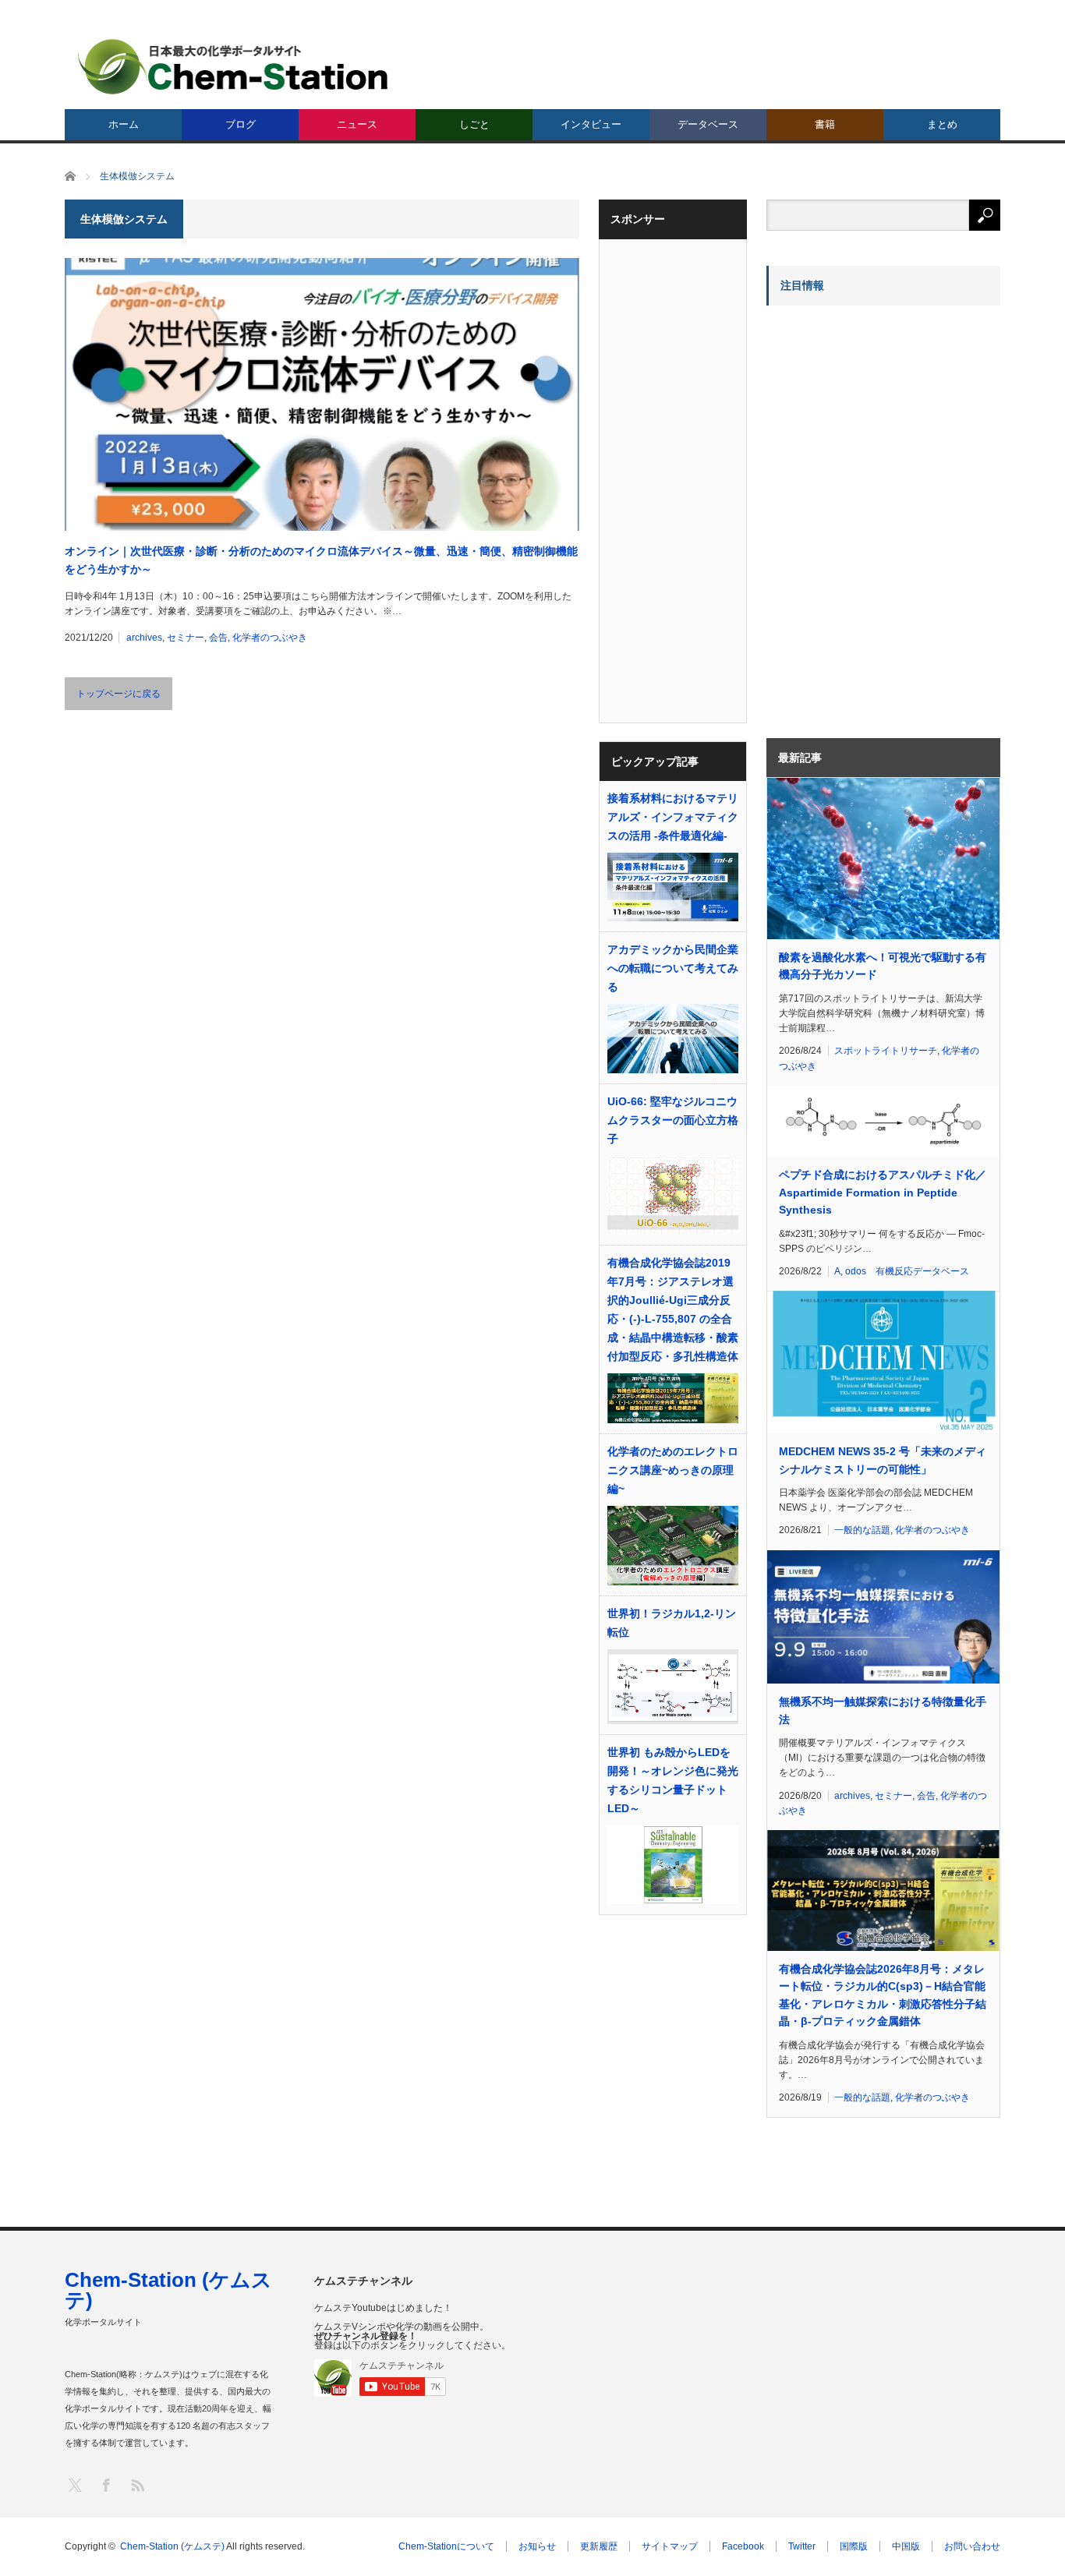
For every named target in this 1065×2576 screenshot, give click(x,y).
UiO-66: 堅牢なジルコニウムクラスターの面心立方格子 (673, 1120)
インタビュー (591, 124)
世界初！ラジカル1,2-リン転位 (672, 1623)
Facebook (743, 2546)
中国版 (906, 2546)
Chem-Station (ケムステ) (168, 2290)
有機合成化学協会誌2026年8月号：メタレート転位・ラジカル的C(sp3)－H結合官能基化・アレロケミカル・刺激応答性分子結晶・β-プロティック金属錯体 (883, 1995)
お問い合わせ (972, 2546)
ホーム (124, 124)
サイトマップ (670, 2546)
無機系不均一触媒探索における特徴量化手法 (883, 1710)
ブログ (241, 124)
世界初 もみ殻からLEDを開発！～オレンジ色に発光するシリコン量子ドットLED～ (673, 1780)
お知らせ (537, 2546)
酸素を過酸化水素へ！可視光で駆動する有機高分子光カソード (883, 966)
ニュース (357, 124)
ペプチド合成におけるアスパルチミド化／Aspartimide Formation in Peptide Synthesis (883, 1192)
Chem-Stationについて (446, 2546)
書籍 (825, 124)
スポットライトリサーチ (886, 1051)
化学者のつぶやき (270, 638)
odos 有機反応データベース (907, 1271)
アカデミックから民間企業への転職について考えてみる (673, 968)
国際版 (854, 2546)
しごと (474, 124)
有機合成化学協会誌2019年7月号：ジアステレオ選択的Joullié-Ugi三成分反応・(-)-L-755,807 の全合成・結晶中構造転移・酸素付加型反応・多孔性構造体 (673, 1309)
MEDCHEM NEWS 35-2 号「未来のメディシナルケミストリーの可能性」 (883, 1460)
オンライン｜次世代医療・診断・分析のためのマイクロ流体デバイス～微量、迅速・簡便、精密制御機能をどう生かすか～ (321, 560)
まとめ (942, 124)
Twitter (802, 2546)
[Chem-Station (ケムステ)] (234, 67)
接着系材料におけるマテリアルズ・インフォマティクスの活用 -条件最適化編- (673, 817)
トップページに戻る (119, 694)
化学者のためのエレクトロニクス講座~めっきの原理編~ (673, 1470)
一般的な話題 (862, 1530)
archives (144, 638)
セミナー (186, 638)
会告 (218, 638)
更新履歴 (599, 2546)
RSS (137, 2484)
